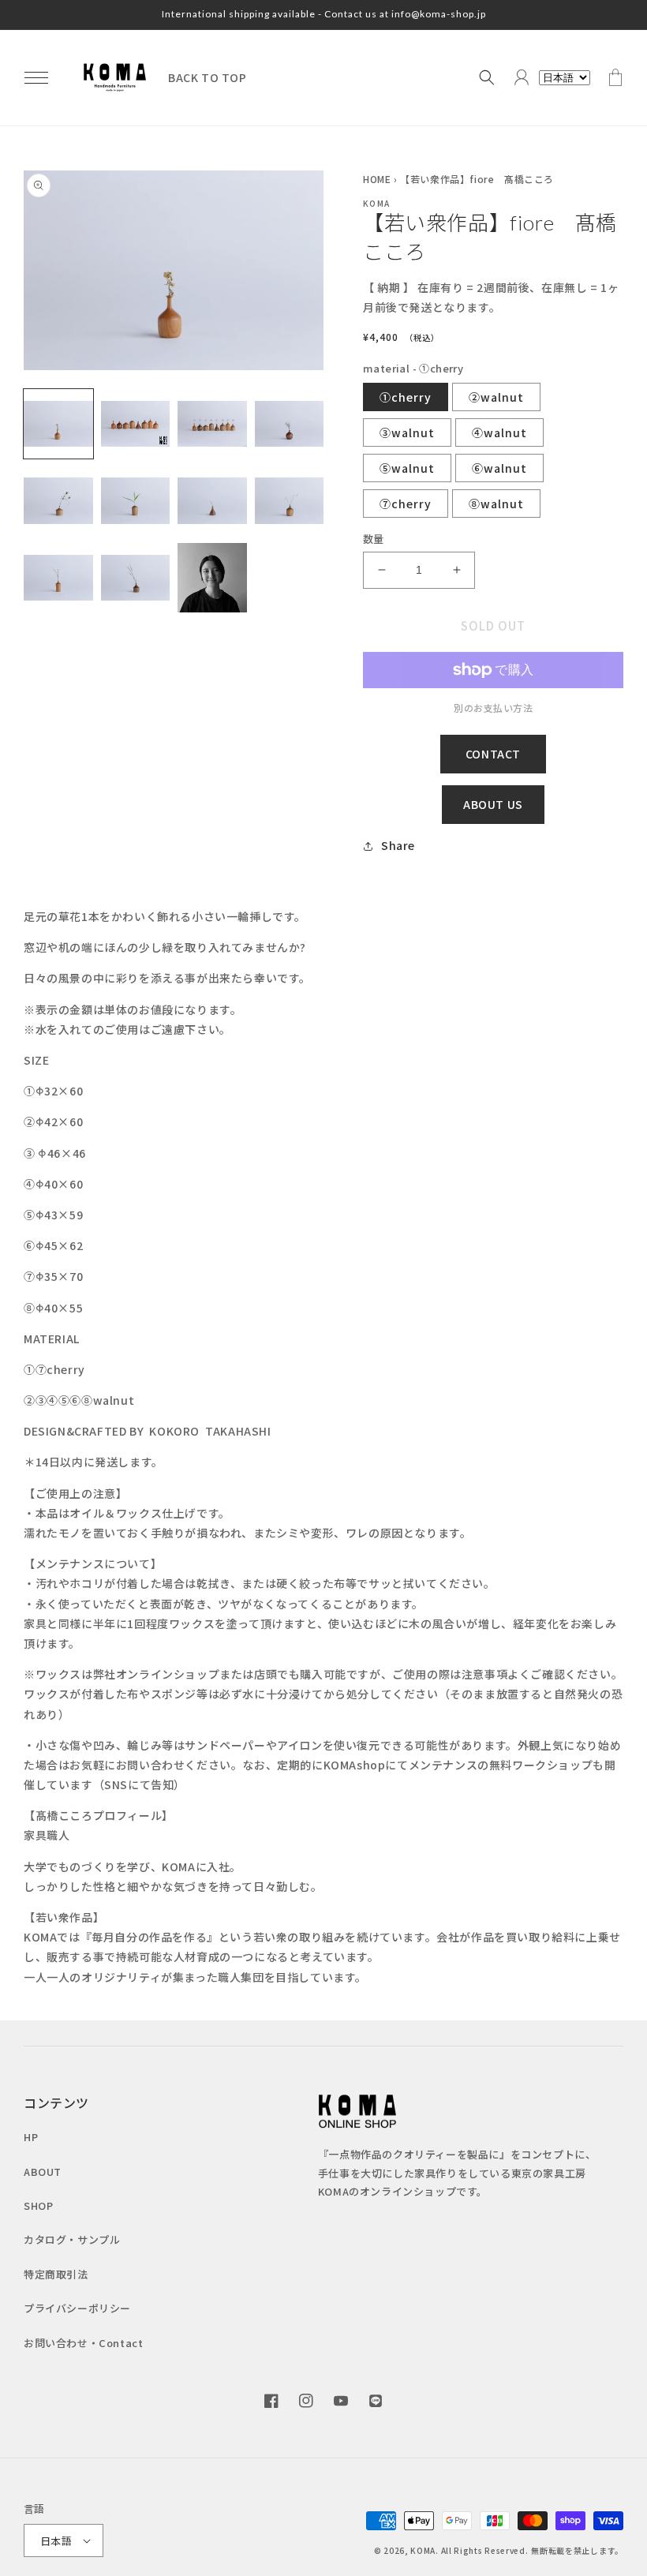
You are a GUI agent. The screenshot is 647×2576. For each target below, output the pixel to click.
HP (31, 2137)
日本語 (56, 2541)
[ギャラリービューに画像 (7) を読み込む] (212, 501)
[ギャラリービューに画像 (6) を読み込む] (136, 501)
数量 (374, 539)
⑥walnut (499, 468)
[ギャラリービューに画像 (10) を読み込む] (136, 578)
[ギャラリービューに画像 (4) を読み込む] (290, 424)
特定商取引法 (56, 2274)
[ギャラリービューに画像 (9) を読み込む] (58, 578)
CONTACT (493, 754)
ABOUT (43, 2172)
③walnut (407, 432)
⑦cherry (406, 504)
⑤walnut (407, 468)
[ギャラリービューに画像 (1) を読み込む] (58, 424)
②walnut (496, 397)
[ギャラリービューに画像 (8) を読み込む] (290, 501)
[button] (36, 77)
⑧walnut (496, 504)
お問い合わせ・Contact (83, 2343)
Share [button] (398, 845)
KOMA (423, 2550)
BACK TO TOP (208, 77)
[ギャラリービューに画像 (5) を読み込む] (58, 501)
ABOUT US (493, 804)
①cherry (406, 397)
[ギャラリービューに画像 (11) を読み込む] (212, 578)
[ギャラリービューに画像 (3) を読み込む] (212, 424)
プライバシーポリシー (77, 2308)
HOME (377, 179)
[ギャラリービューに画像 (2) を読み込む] (136, 424)
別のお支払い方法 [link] (493, 708)
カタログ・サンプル (72, 2239)
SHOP (38, 2205)
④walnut (499, 432)
